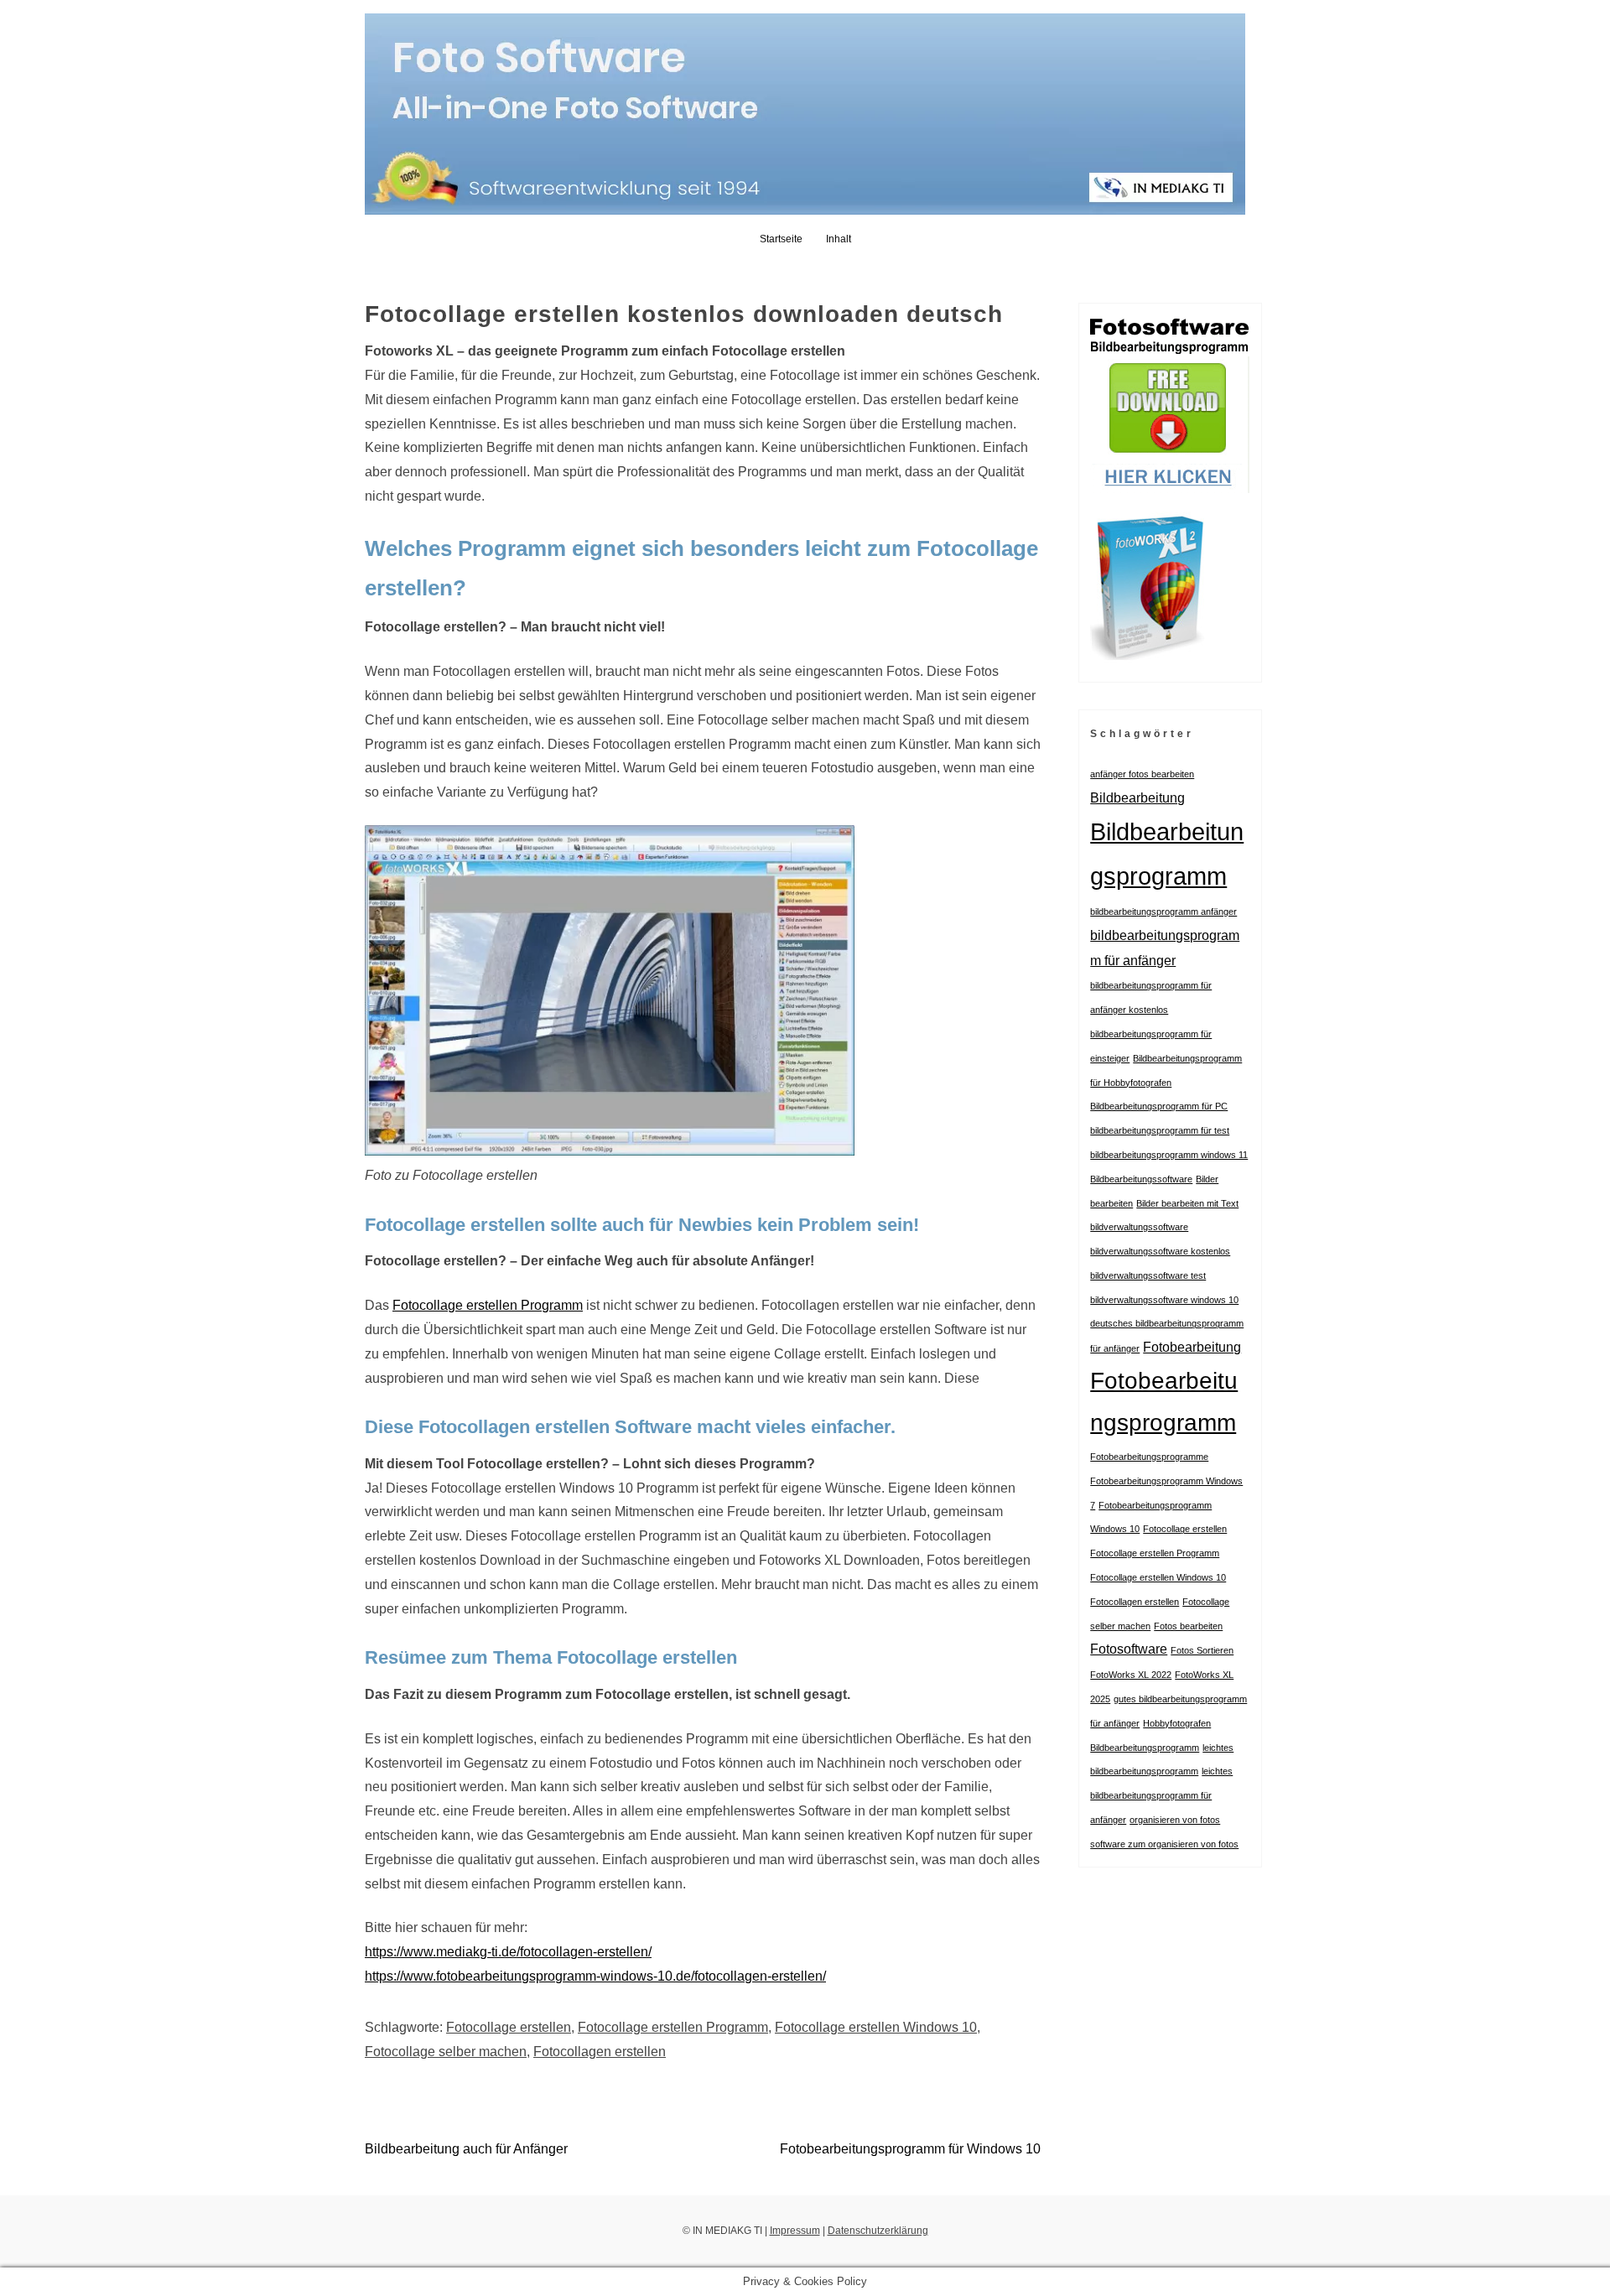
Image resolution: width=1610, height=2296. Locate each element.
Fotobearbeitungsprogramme (1149, 1457)
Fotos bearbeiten (1188, 1626)
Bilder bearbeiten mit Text (1187, 1203)
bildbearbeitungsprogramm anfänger (1163, 912)
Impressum (795, 2231)
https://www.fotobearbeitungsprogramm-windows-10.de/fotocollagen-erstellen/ (595, 1976)
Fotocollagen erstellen (600, 2052)
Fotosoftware (1129, 1649)
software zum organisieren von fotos (1164, 1844)
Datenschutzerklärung (878, 2231)
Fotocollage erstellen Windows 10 (876, 2027)
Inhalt (839, 239)
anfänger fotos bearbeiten (1142, 774)
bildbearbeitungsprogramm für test (1160, 1130)
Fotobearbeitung (1192, 1347)
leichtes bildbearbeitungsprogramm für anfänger (1161, 1795)
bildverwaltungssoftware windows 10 (1164, 1300)
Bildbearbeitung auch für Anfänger (466, 2149)
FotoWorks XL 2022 (1131, 1675)
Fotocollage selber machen (446, 2052)
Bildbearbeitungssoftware (1141, 1179)
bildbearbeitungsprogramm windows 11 (1169, 1155)
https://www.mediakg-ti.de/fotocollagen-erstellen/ (508, 1952)
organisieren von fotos (1175, 1820)
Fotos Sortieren (1202, 1650)
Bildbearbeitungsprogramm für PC (1159, 1106)
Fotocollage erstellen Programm (488, 1305)
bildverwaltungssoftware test (1148, 1275)
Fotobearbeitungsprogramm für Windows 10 (910, 2149)
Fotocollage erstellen (509, 2027)
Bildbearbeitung (1137, 797)
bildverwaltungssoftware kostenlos (1160, 1251)
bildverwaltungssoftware (1139, 1227)
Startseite (781, 239)
